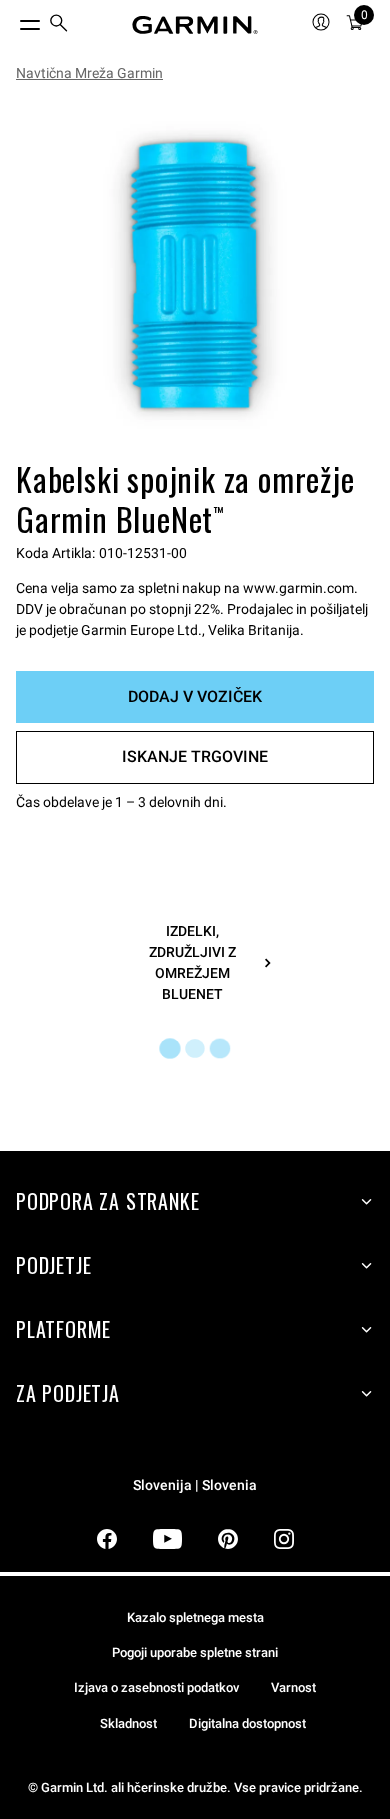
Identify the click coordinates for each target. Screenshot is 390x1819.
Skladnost (128, 1723)
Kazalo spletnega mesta (195, 1617)
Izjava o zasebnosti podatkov (156, 1687)
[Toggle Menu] (12, 20)
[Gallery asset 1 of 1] (195, 275)
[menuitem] (59, 25)
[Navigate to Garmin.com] (195, 25)
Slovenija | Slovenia (195, 1485)
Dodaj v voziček (195, 696)
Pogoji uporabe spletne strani (195, 1652)
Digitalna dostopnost (247, 1723)
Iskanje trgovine (195, 756)
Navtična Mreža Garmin (89, 73)
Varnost (293, 1687)
